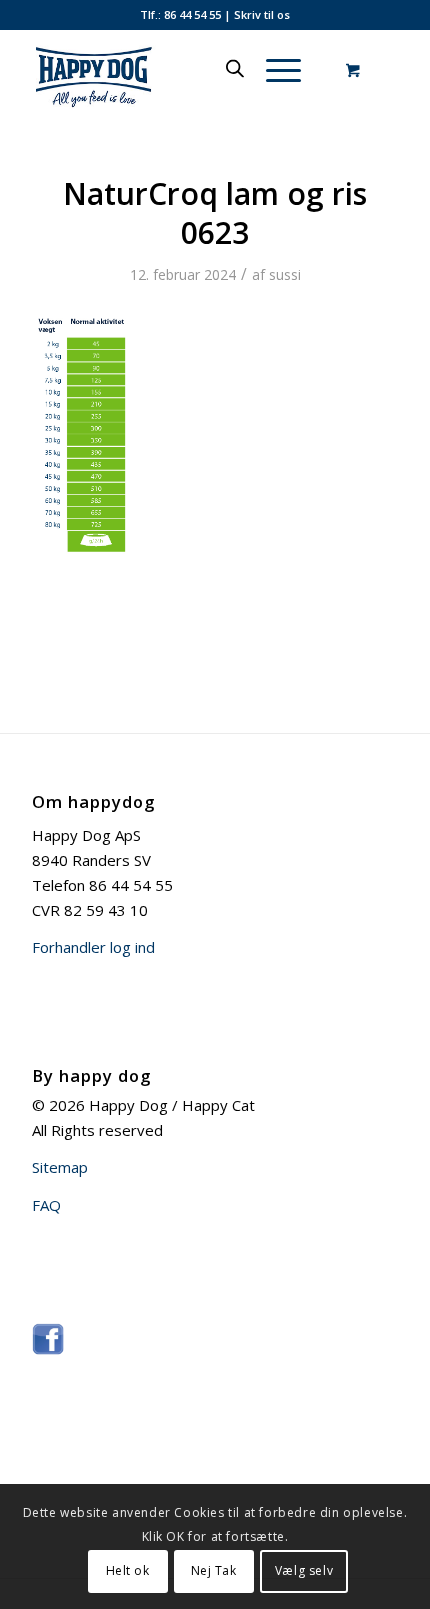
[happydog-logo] (178, 69)
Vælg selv (304, 1570)
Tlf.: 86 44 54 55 (180, 14)
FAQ (46, 1205)
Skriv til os (262, 14)
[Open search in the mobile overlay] (235, 69)
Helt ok (128, 1570)
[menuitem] (280, 69)
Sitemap (60, 1167)
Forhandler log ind (93, 947)
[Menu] (273, 69)
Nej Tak (214, 1570)
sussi (285, 274)
